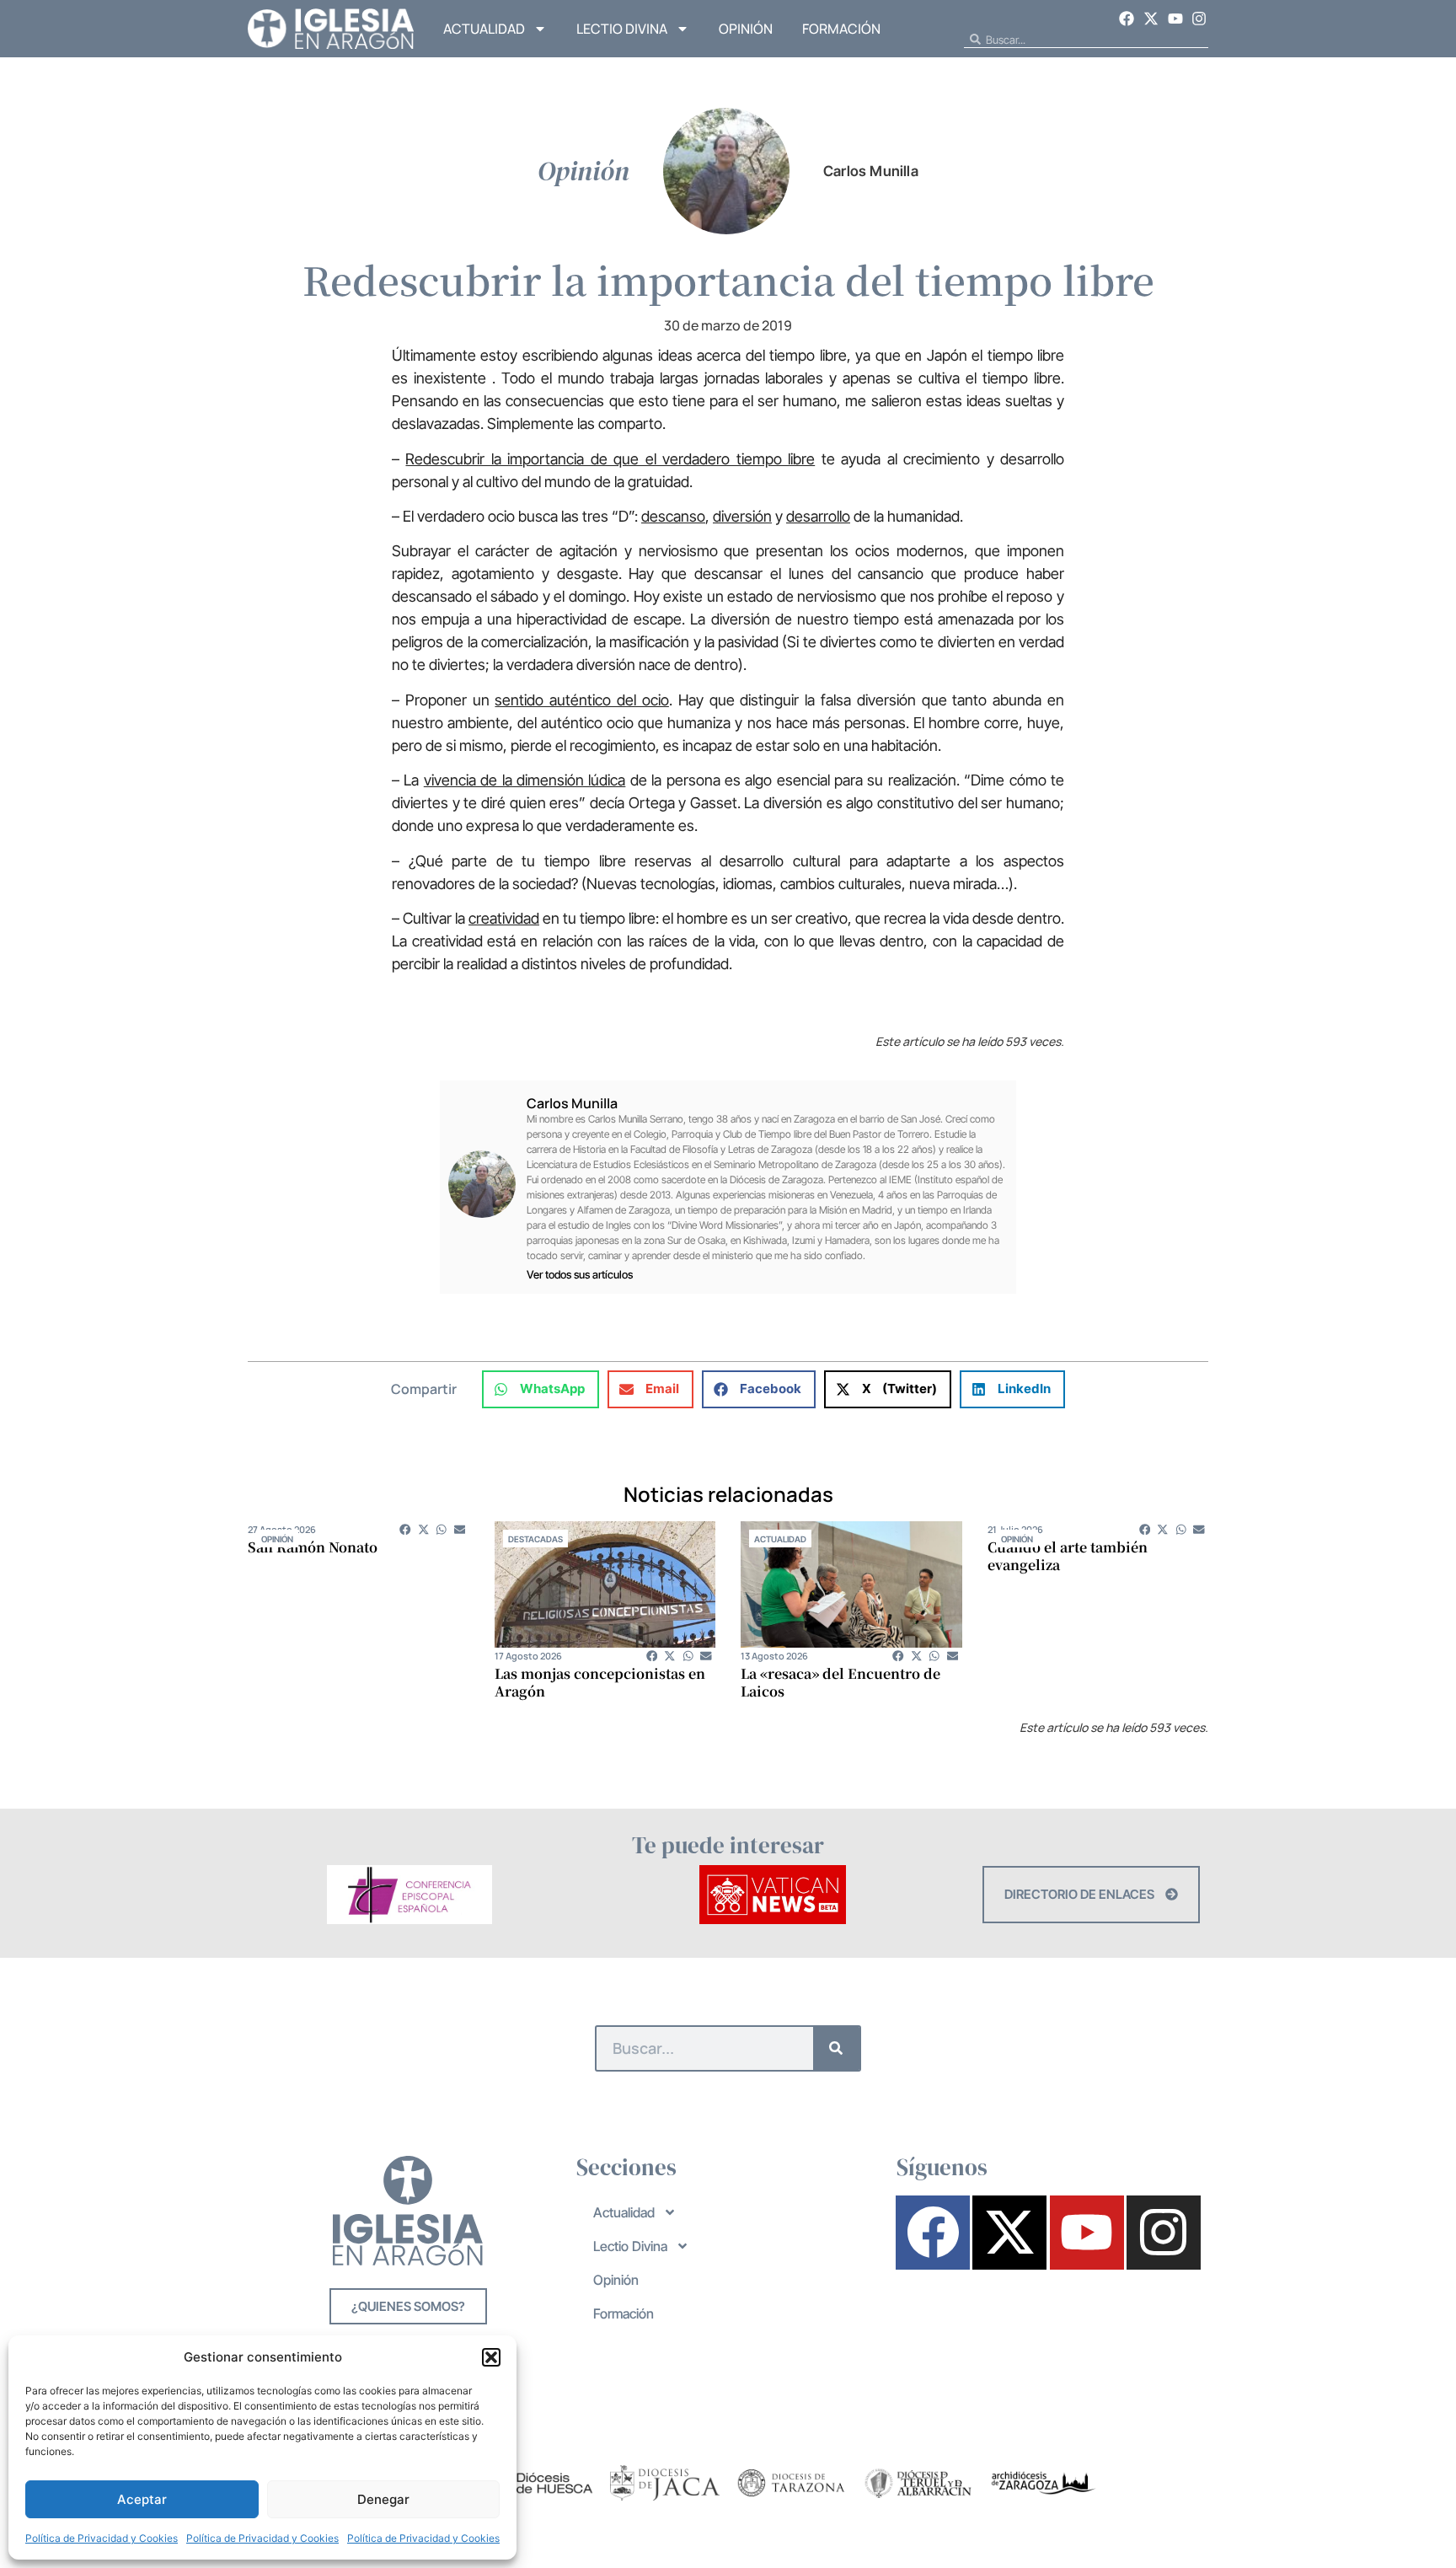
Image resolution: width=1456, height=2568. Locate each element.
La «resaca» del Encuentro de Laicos (840, 1682)
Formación (841, 29)
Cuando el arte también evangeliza (1068, 1556)
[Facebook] (1127, 19)
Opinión (746, 29)
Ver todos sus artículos (580, 1275)
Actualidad (484, 29)
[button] (491, 2357)
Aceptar (142, 2499)
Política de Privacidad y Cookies (102, 2538)
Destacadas (535, 1539)
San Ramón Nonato (313, 1547)
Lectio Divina (622, 29)
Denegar (383, 2499)
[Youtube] (1175, 19)
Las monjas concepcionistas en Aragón (600, 1682)
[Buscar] (836, 2048)
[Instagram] (1199, 19)
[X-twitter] (1151, 19)
